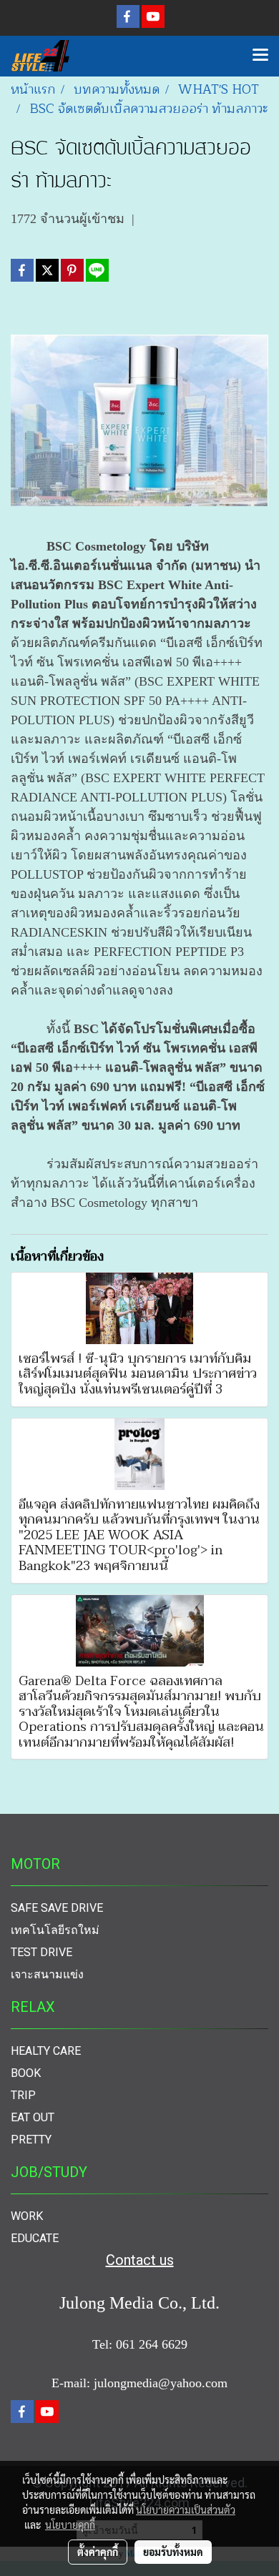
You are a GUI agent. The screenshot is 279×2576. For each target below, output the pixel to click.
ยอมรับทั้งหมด (173, 2552)
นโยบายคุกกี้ (70, 2525)
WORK (27, 2216)
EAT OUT (33, 2117)
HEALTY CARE (46, 2051)
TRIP (23, 2095)
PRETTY (31, 2140)
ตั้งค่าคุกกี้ (98, 2552)
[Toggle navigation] (260, 56)
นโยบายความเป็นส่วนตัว (186, 2510)
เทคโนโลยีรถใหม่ (55, 1930)
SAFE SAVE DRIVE (57, 1908)
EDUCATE (35, 2238)
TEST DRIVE (41, 1952)
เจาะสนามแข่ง (47, 1974)
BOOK (26, 2073)
